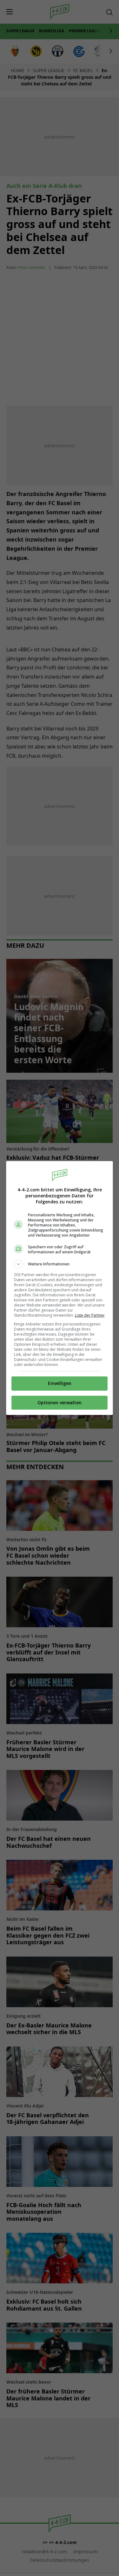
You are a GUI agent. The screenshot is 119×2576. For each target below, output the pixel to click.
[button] (60, 1264)
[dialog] (60, 1288)
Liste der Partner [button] (90, 1315)
